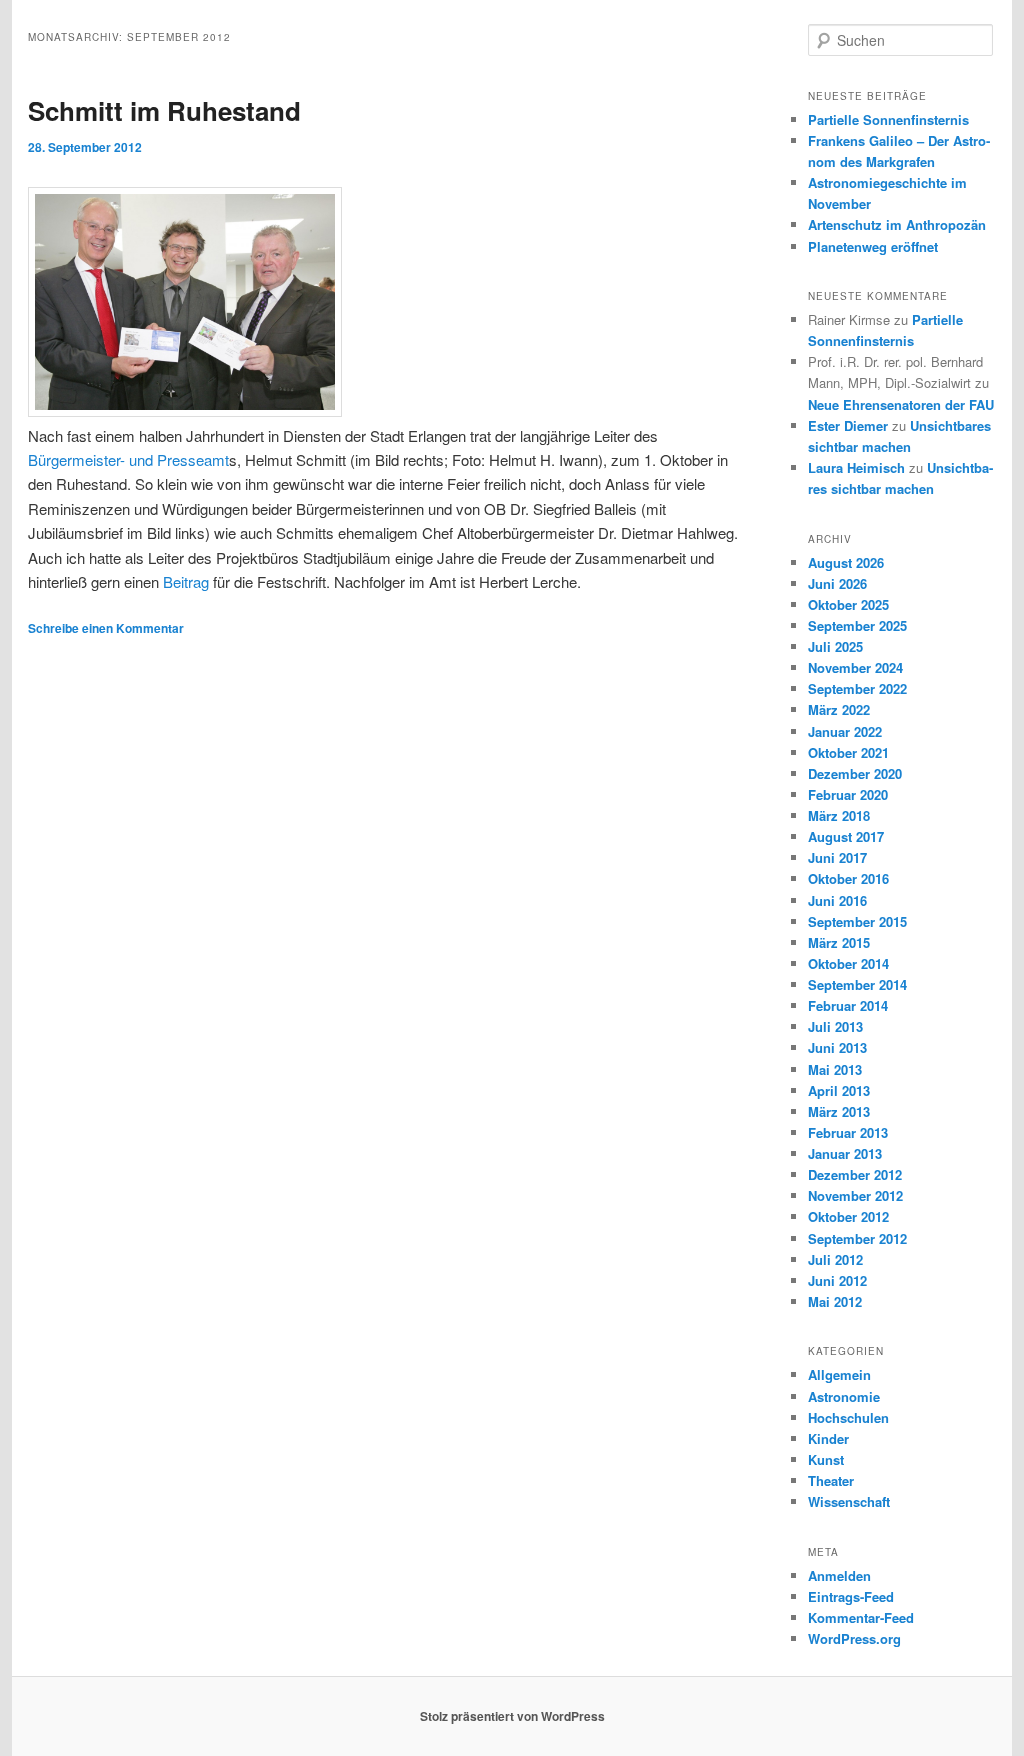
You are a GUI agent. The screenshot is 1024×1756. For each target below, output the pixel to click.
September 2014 (857, 984)
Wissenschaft (849, 1501)
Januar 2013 (845, 1153)
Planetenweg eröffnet (873, 246)
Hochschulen (848, 1417)
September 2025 (857, 625)
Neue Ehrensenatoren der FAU (901, 404)
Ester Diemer (848, 425)
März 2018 (839, 815)
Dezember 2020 (855, 773)
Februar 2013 (848, 1132)
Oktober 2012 (848, 1216)
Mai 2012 (835, 1301)
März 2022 (839, 709)
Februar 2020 (848, 794)
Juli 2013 (835, 1026)
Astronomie (844, 1396)
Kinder (828, 1438)
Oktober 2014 (848, 963)
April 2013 (839, 1090)
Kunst (826, 1459)
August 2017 (846, 836)
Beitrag (186, 581)
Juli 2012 (835, 1259)
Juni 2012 (837, 1280)
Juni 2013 (837, 1047)
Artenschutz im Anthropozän (897, 224)
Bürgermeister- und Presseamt (128, 459)
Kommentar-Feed (861, 1617)
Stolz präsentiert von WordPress (512, 1716)
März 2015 (839, 942)
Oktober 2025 (848, 604)
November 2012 (855, 1195)
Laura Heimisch (856, 467)
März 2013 (839, 1111)
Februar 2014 (848, 1005)
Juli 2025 (835, 646)
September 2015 (857, 921)
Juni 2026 (837, 583)
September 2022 (857, 688)
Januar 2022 (845, 731)
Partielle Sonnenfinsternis (888, 119)
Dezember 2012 (855, 1174)
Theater (831, 1480)
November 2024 (855, 667)
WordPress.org (854, 1638)
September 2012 (857, 1238)
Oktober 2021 (848, 752)
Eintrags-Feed (851, 1596)
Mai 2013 (835, 1069)
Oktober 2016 (848, 878)
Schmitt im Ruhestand (164, 110)
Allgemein (839, 1374)
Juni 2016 (837, 900)
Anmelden (839, 1575)
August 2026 (846, 562)
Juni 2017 (837, 857)
